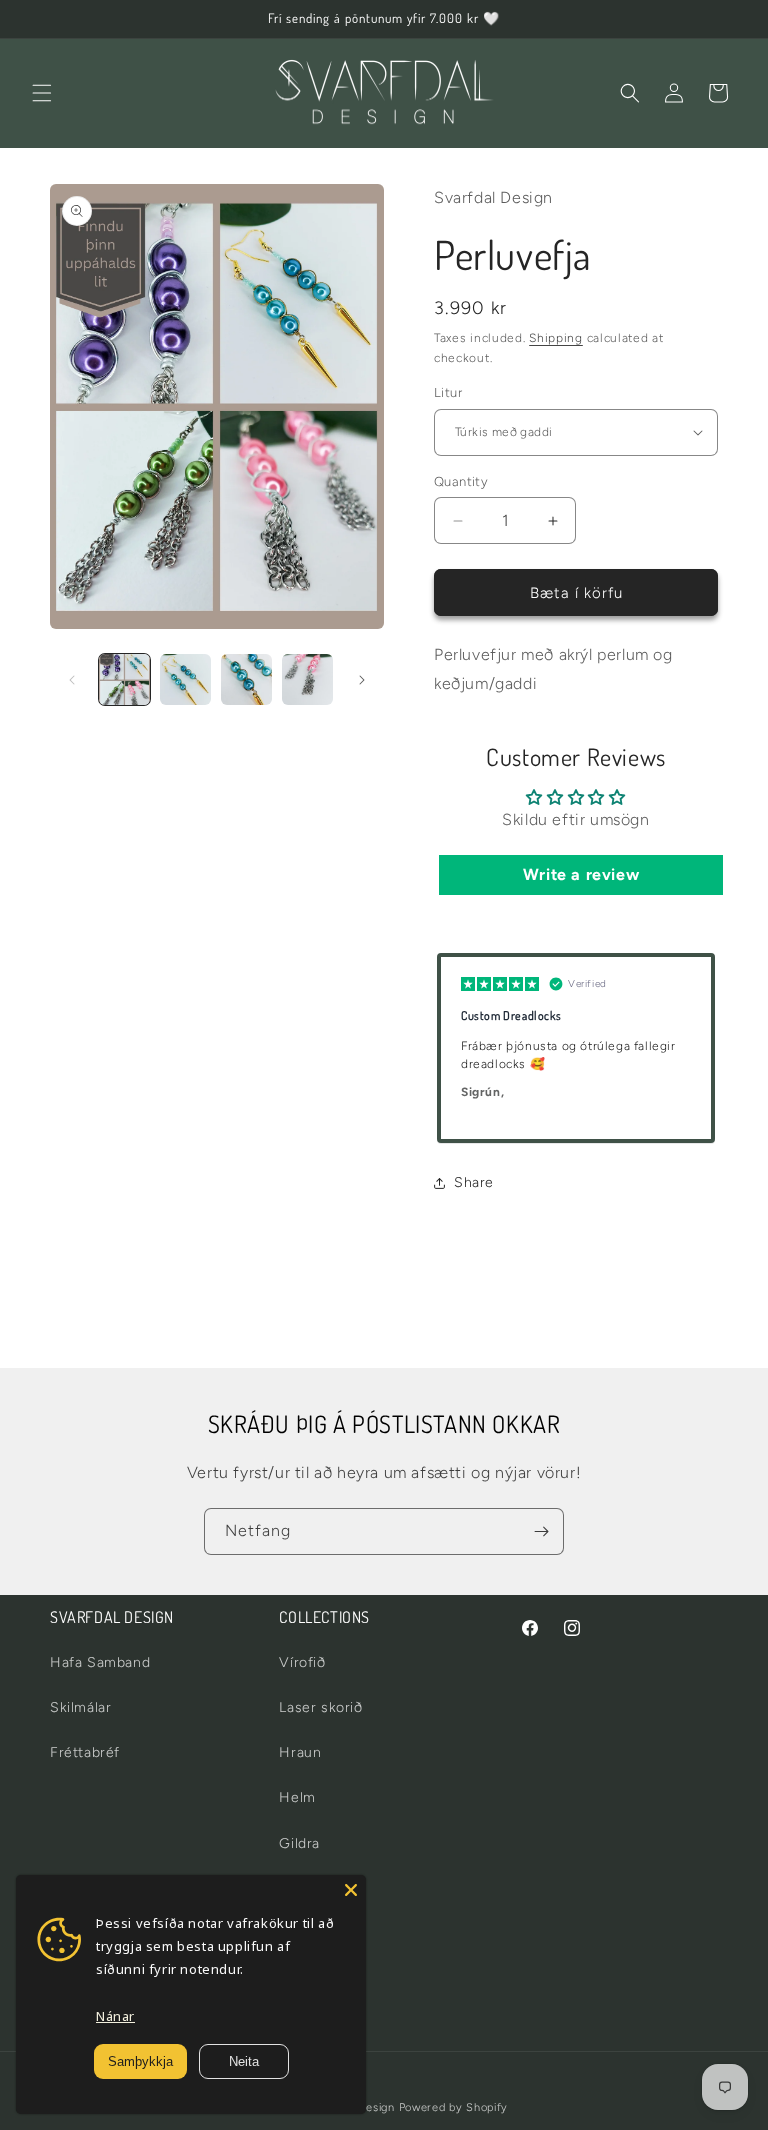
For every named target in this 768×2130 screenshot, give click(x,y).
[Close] (351, 1890)
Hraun (300, 1752)
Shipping (556, 338)
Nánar (115, 2016)
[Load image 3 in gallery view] (246, 679)
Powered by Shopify (454, 2107)
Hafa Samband (100, 1662)
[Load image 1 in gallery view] (124, 679)
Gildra (299, 1843)
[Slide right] (362, 680)
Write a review (581, 874)
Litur (448, 392)
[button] (42, 93)
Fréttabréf (85, 1752)
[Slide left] (72, 680)
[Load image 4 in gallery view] (307, 679)
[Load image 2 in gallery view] (185, 679)
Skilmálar (80, 1707)
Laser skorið (320, 1707)
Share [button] (474, 1182)
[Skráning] (541, 1531)
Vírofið (302, 1662)
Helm (297, 1797)
